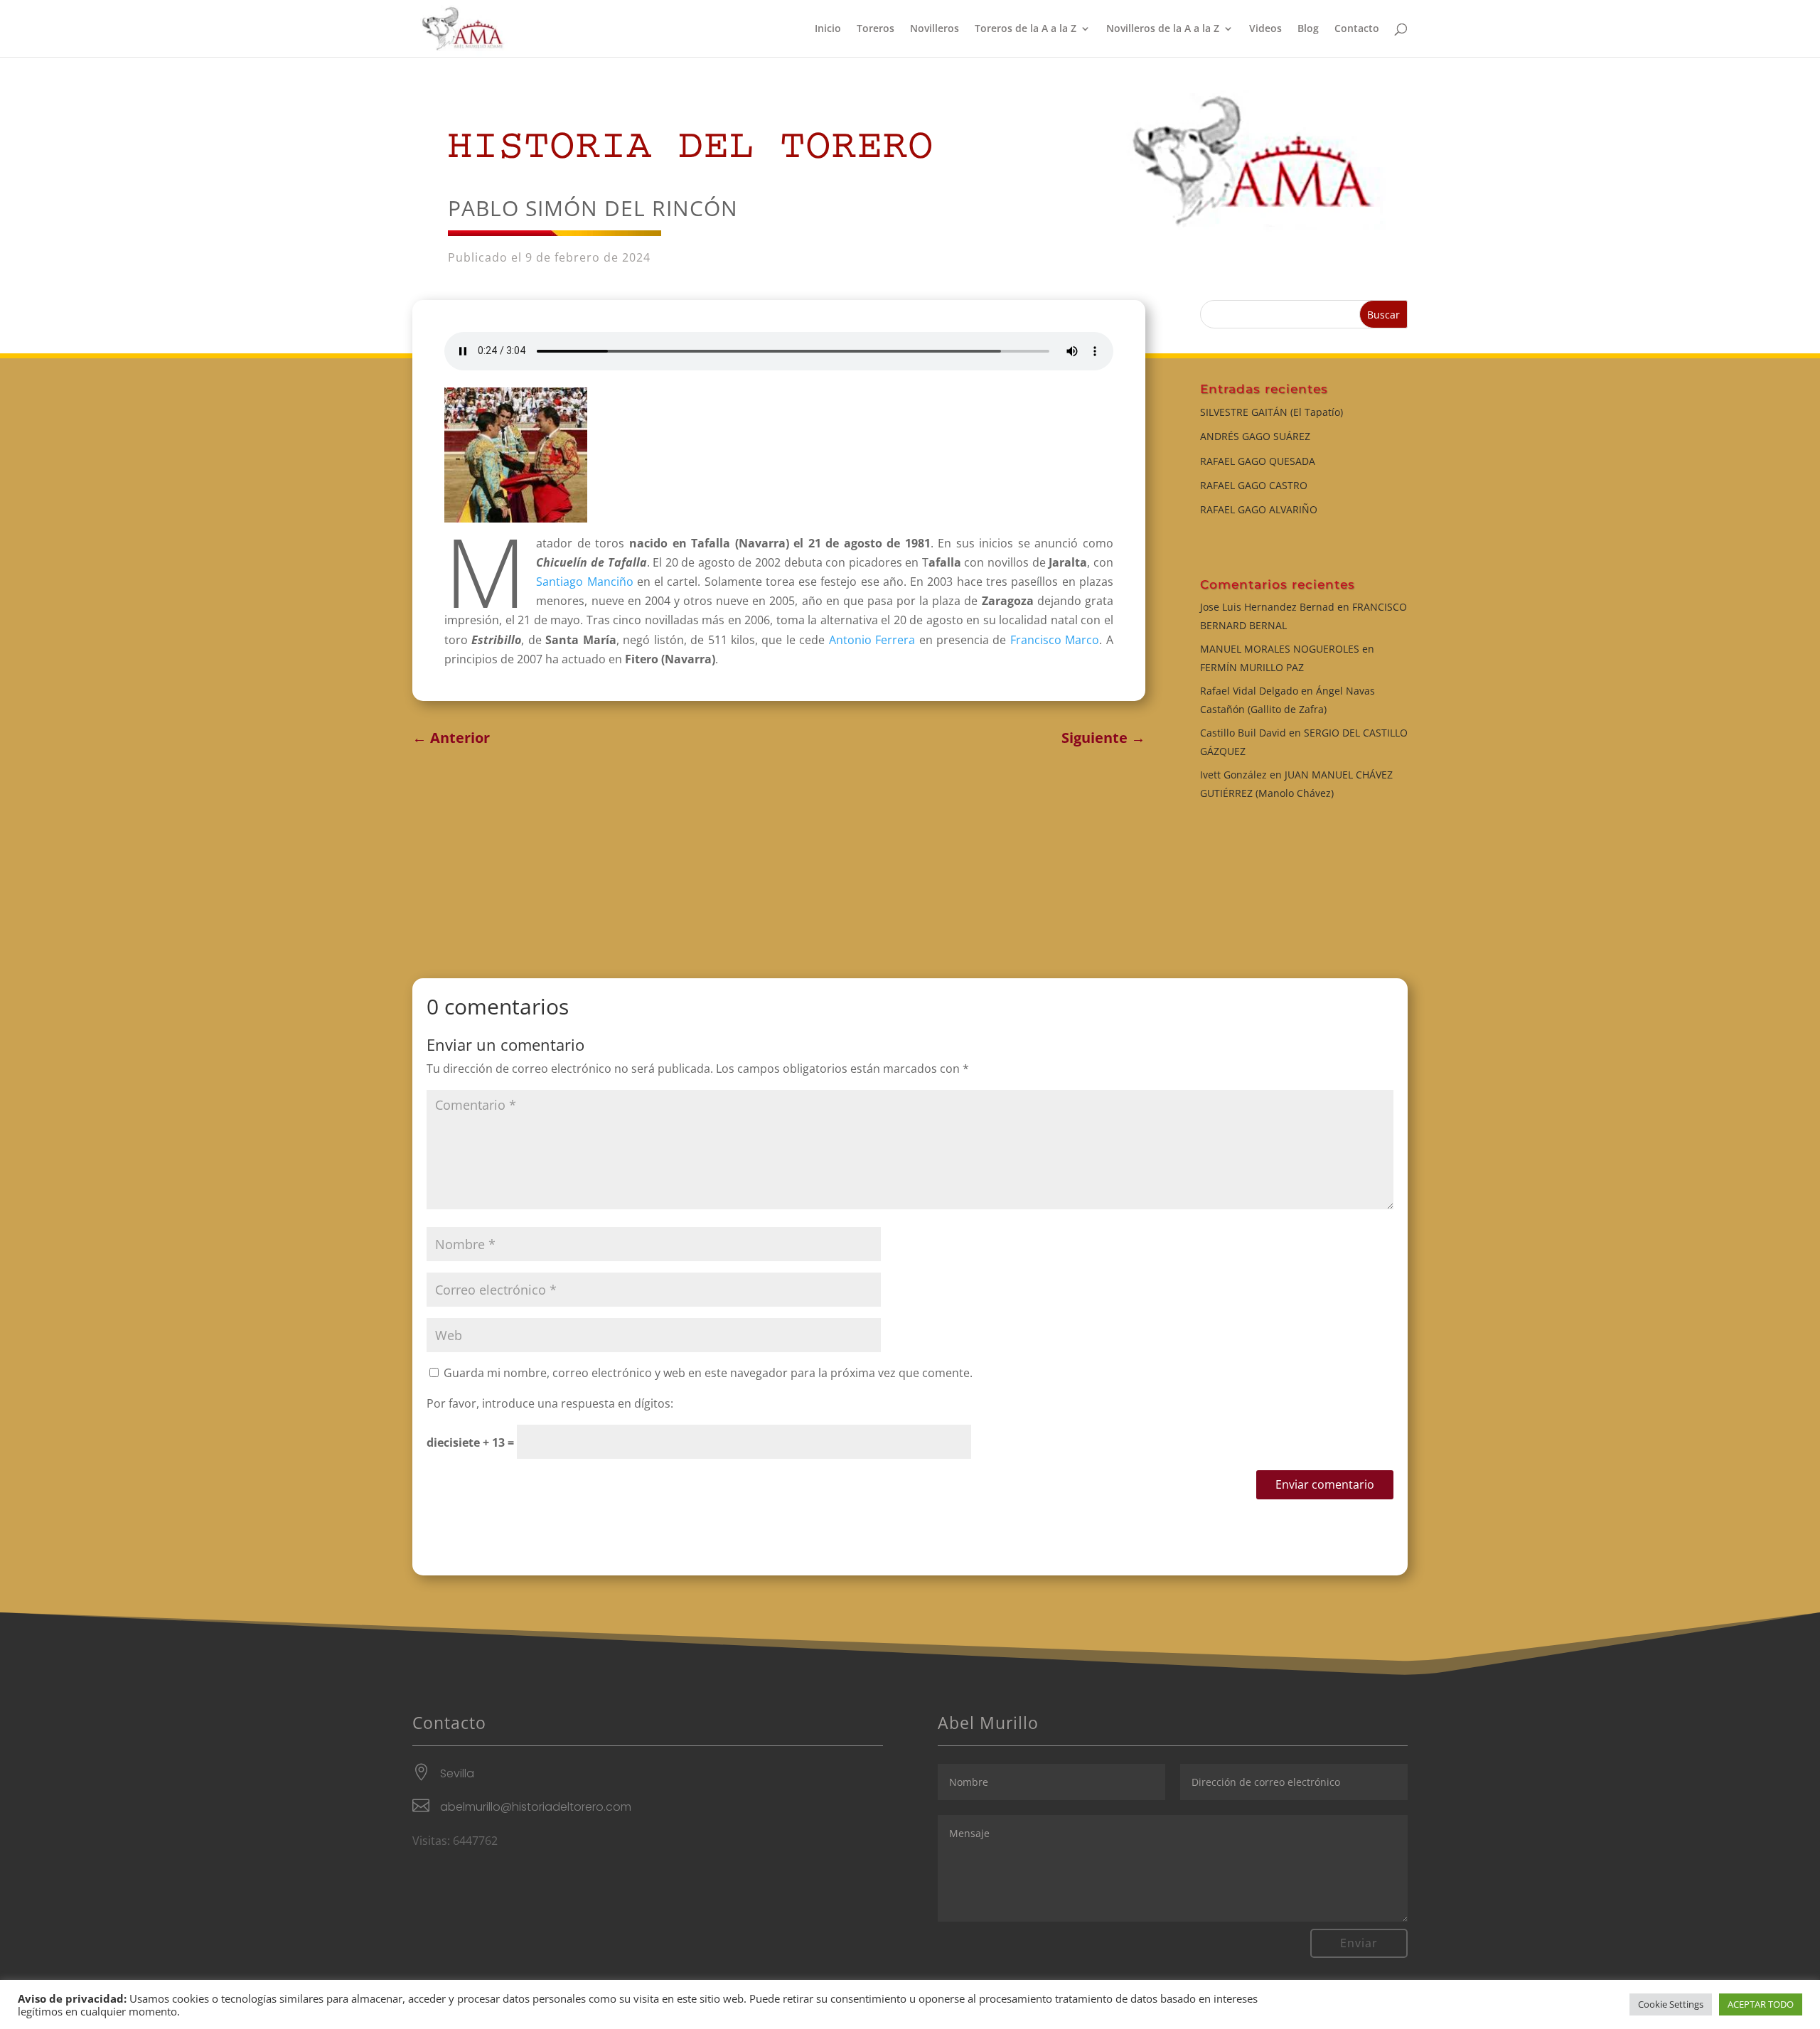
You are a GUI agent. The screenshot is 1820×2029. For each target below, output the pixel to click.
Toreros (876, 29)
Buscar (1383, 315)
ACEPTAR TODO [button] (1761, 2004)
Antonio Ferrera (872, 640)
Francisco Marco (1055, 640)
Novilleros (935, 29)
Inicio (828, 29)
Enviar (1359, 1943)
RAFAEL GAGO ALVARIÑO (1259, 509)
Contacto (1357, 29)
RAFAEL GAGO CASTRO (1254, 485)
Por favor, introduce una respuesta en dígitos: (550, 1403)
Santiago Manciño (584, 582)
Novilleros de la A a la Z (1163, 29)
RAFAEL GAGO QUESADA (1258, 461)
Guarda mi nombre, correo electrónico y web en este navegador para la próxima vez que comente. (708, 1373)
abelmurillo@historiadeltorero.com (536, 1807)
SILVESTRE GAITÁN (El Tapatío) (1272, 412)
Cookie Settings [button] (1671, 2004)
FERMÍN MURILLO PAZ (1252, 667)
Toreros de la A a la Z (1026, 29)
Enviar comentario (1325, 1484)
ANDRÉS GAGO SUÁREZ (1255, 436)
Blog (1308, 29)
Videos (1265, 29)
